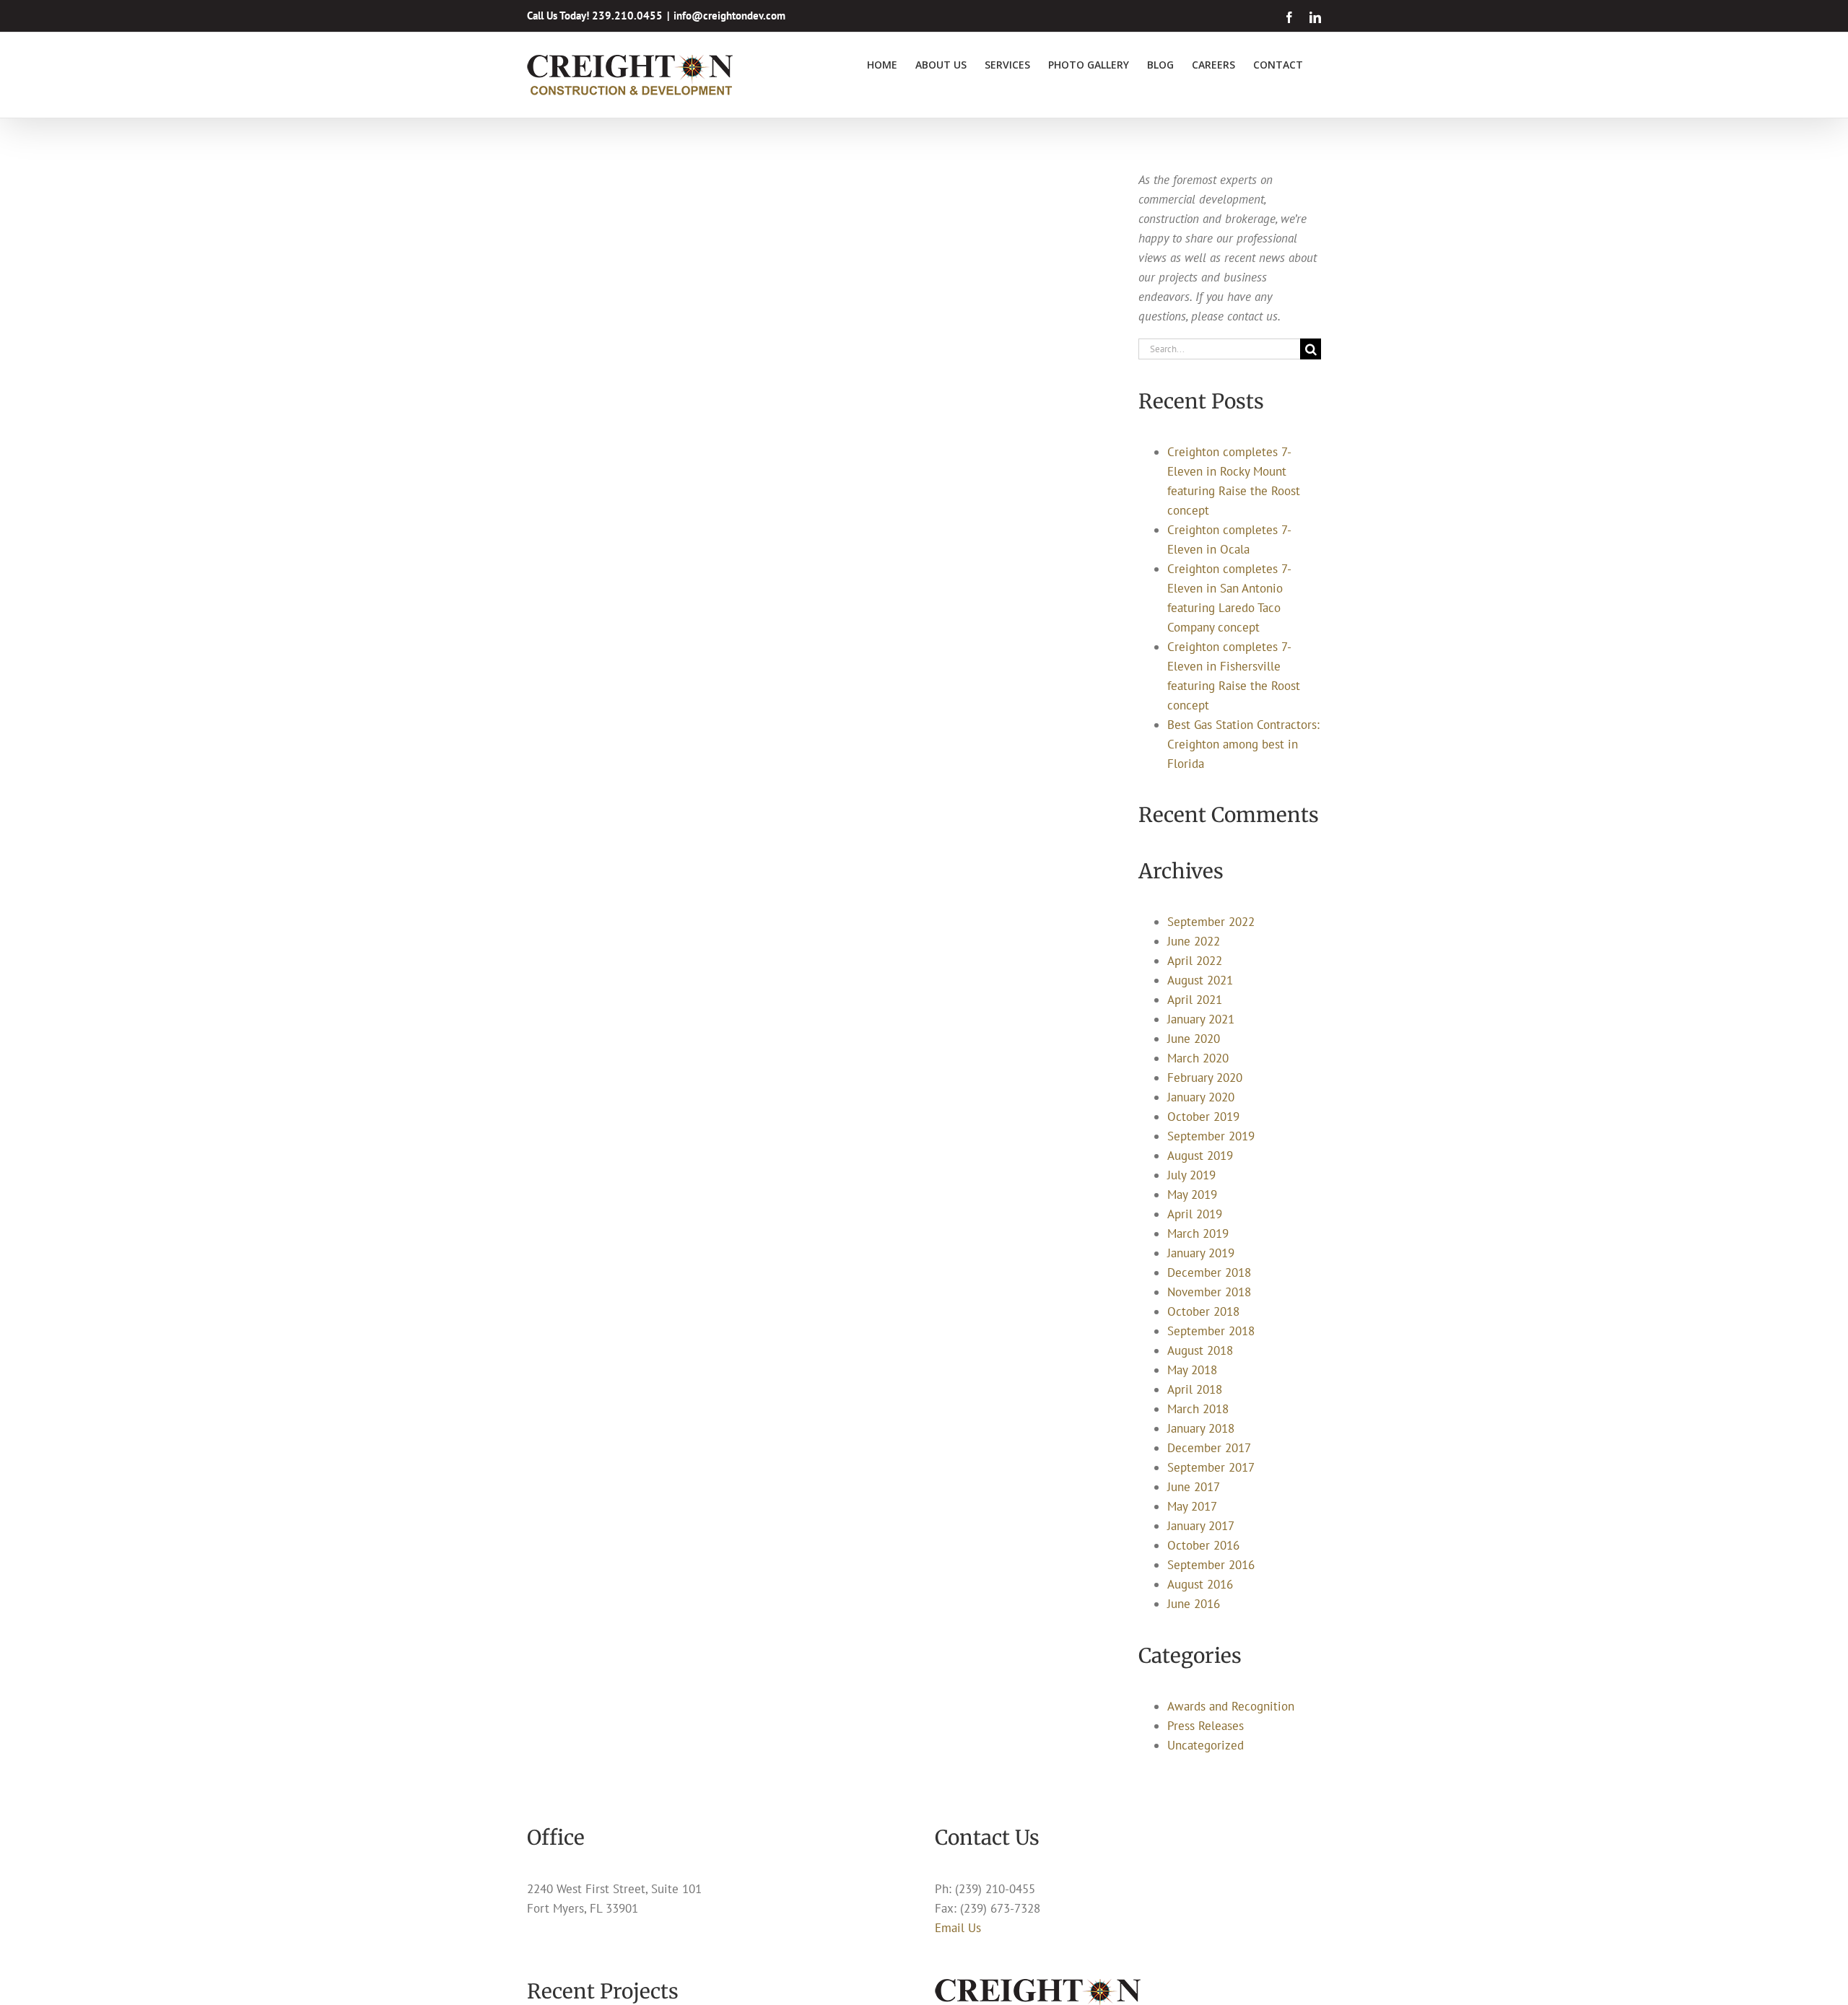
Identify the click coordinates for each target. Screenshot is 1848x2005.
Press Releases (1206, 1726)
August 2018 (1200, 1350)
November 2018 (1209, 1292)
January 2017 (1201, 1526)
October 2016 (1203, 1545)
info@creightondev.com (729, 16)
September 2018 (1211, 1331)
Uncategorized (1206, 1745)
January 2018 (1201, 1428)
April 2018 (1195, 1389)
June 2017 (1194, 1487)
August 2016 (1200, 1584)
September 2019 (1211, 1136)
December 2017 (1209, 1448)
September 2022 (1211, 922)
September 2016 (1211, 1565)
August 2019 (1200, 1156)
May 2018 (1192, 1370)
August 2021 (1200, 980)
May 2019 (1192, 1194)
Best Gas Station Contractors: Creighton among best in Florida (1243, 744)
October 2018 (1203, 1311)
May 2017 (1192, 1506)
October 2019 (1203, 1117)
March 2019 (1198, 1233)
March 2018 (1198, 1409)
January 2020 (1201, 1097)
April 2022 (1195, 961)
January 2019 (1201, 1253)
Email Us (958, 1928)
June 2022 (1194, 941)
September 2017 (1211, 1467)
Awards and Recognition (1231, 1706)
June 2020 (1194, 1039)
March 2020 (1198, 1058)
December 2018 (1209, 1272)
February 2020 (1205, 1078)
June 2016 (1194, 1604)
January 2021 (1201, 1019)
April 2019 (1195, 1214)
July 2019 (1191, 1175)
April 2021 (1195, 1000)
